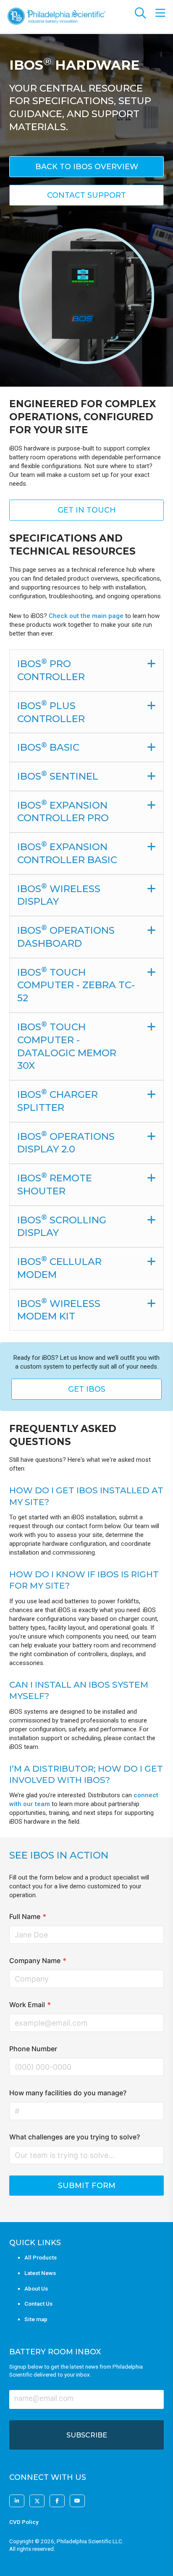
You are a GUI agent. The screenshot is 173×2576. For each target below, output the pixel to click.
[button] (86, 167)
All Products (41, 2258)
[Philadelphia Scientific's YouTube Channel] (77, 2501)
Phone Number (33, 2049)
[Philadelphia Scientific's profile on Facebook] (57, 2501)
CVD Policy (24, 2522)
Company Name (38, 1961)
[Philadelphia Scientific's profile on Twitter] (37, 2501)
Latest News (40, 2273)
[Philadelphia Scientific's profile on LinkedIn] (17, 2501)
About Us (36, 2289)
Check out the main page (86, 616)
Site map (36, 2319)
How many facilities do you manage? (68, 2093)
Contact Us (38, 2304)
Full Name (28, 1916)
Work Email (30, 2005)
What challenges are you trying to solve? (75, 2137)
